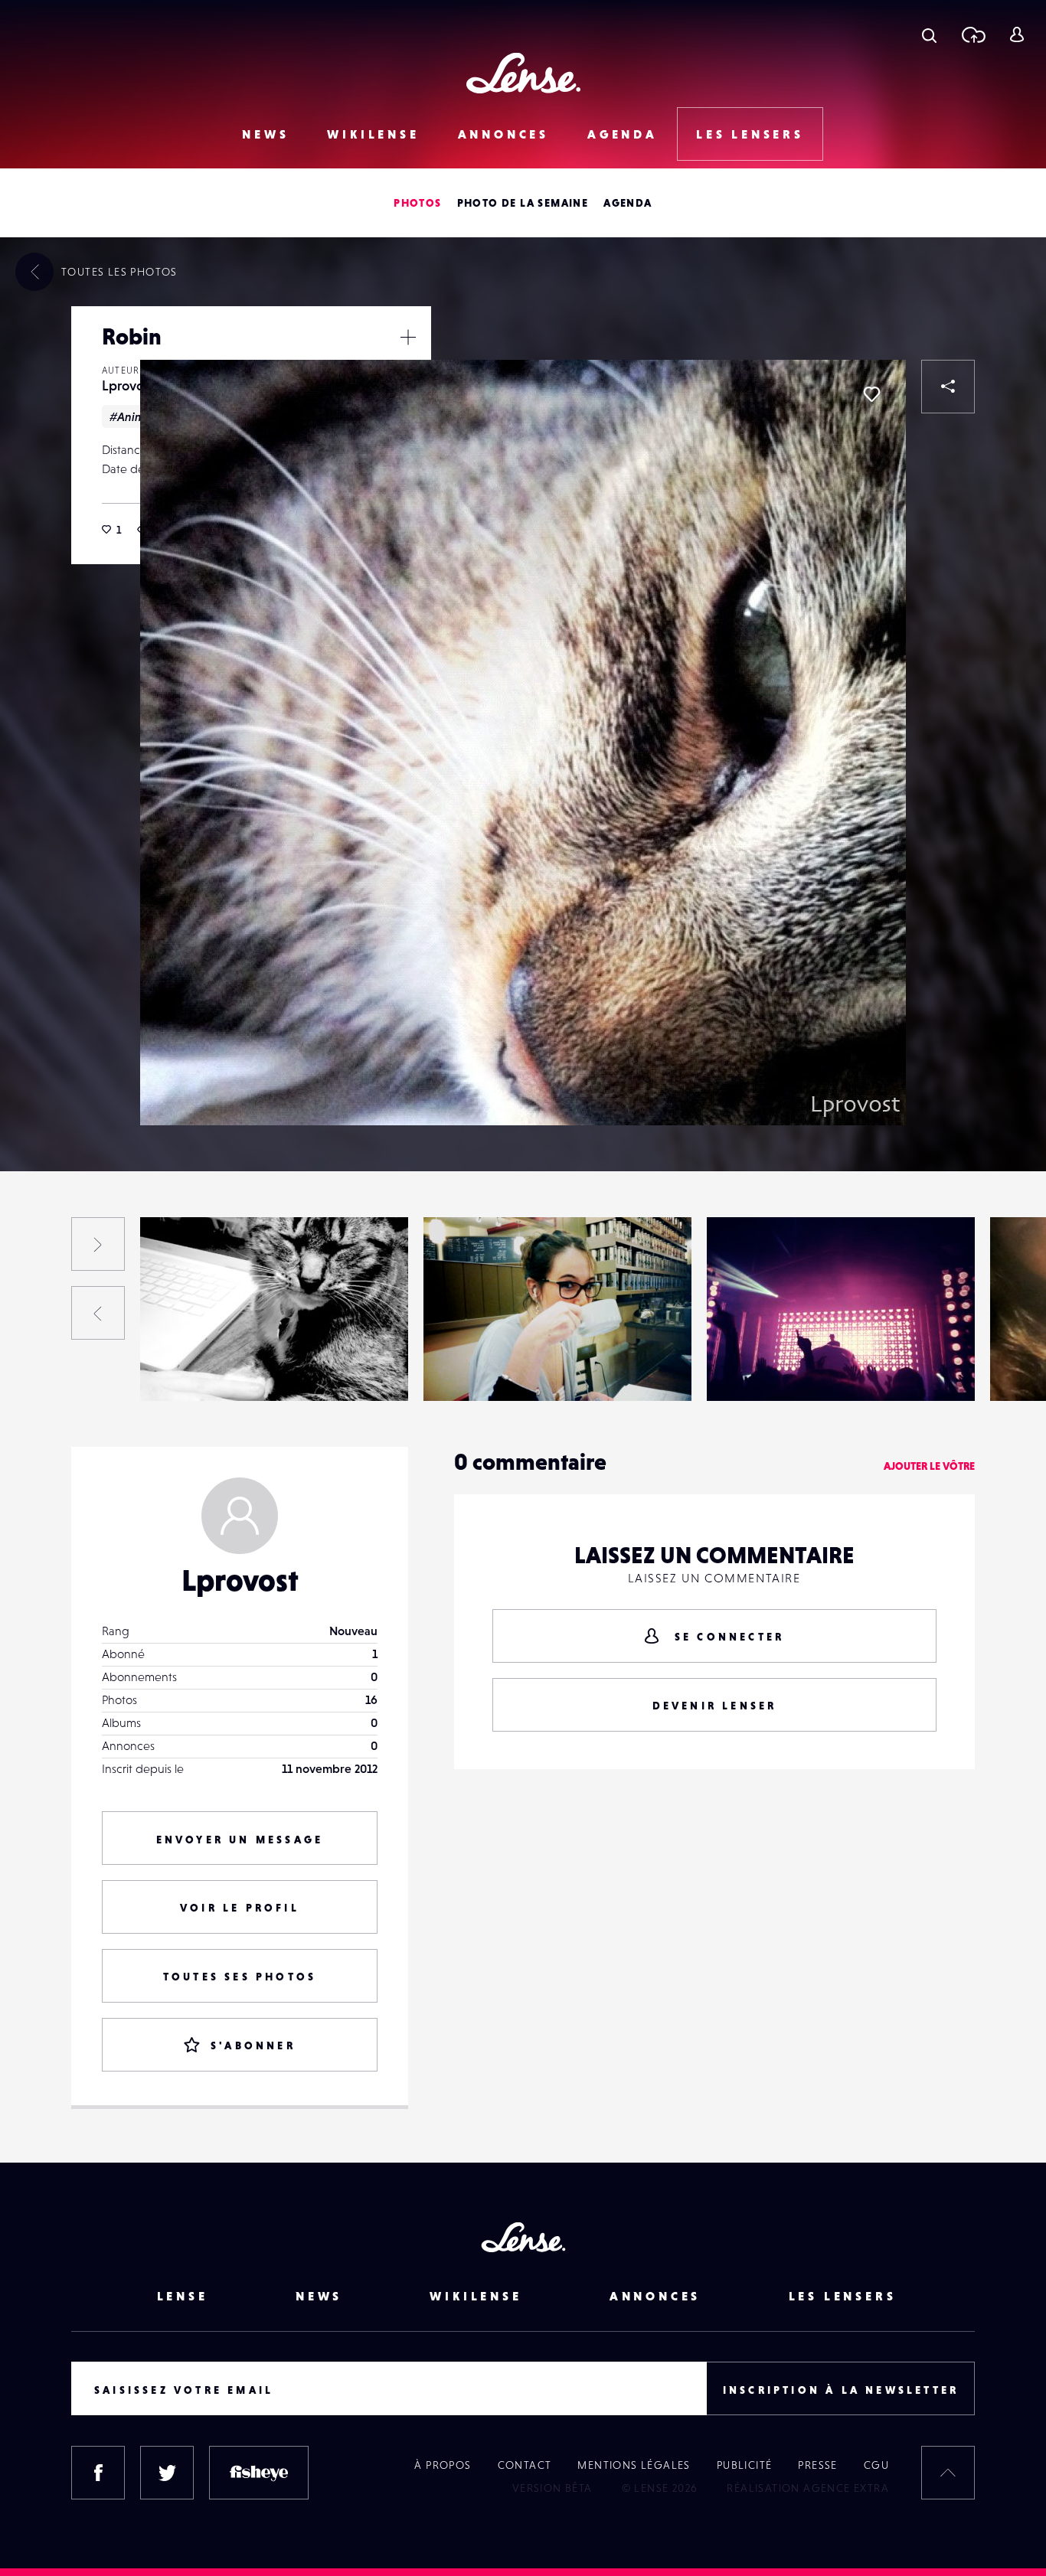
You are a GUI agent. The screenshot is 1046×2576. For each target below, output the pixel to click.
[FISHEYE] (259, 2473)
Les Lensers (750, 134)
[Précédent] (98, 1313)
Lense (183, 2296)
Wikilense (373, 134)
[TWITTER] (167, 2473)
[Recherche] (929, 34)
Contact (525, 2465)
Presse (817, 2465)
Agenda (623, 134)
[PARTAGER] (948, 387)
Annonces (503, 134)
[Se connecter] (1017, 34)
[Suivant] (98, 1244)
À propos (443, 2465)
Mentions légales (634, 2465)
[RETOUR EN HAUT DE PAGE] (948, 2473)
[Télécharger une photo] (973, 34)
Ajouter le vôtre (929, 1466)
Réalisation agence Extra (808, 2488)
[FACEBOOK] (98, 2473)
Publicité (745, 2465)
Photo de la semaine (523, 203)
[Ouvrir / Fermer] (408, 337)
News (265, 134)
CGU (876, 2465)
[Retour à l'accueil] (523, 73)
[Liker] (871, 394)
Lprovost (128, 385)
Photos (417, 203)
